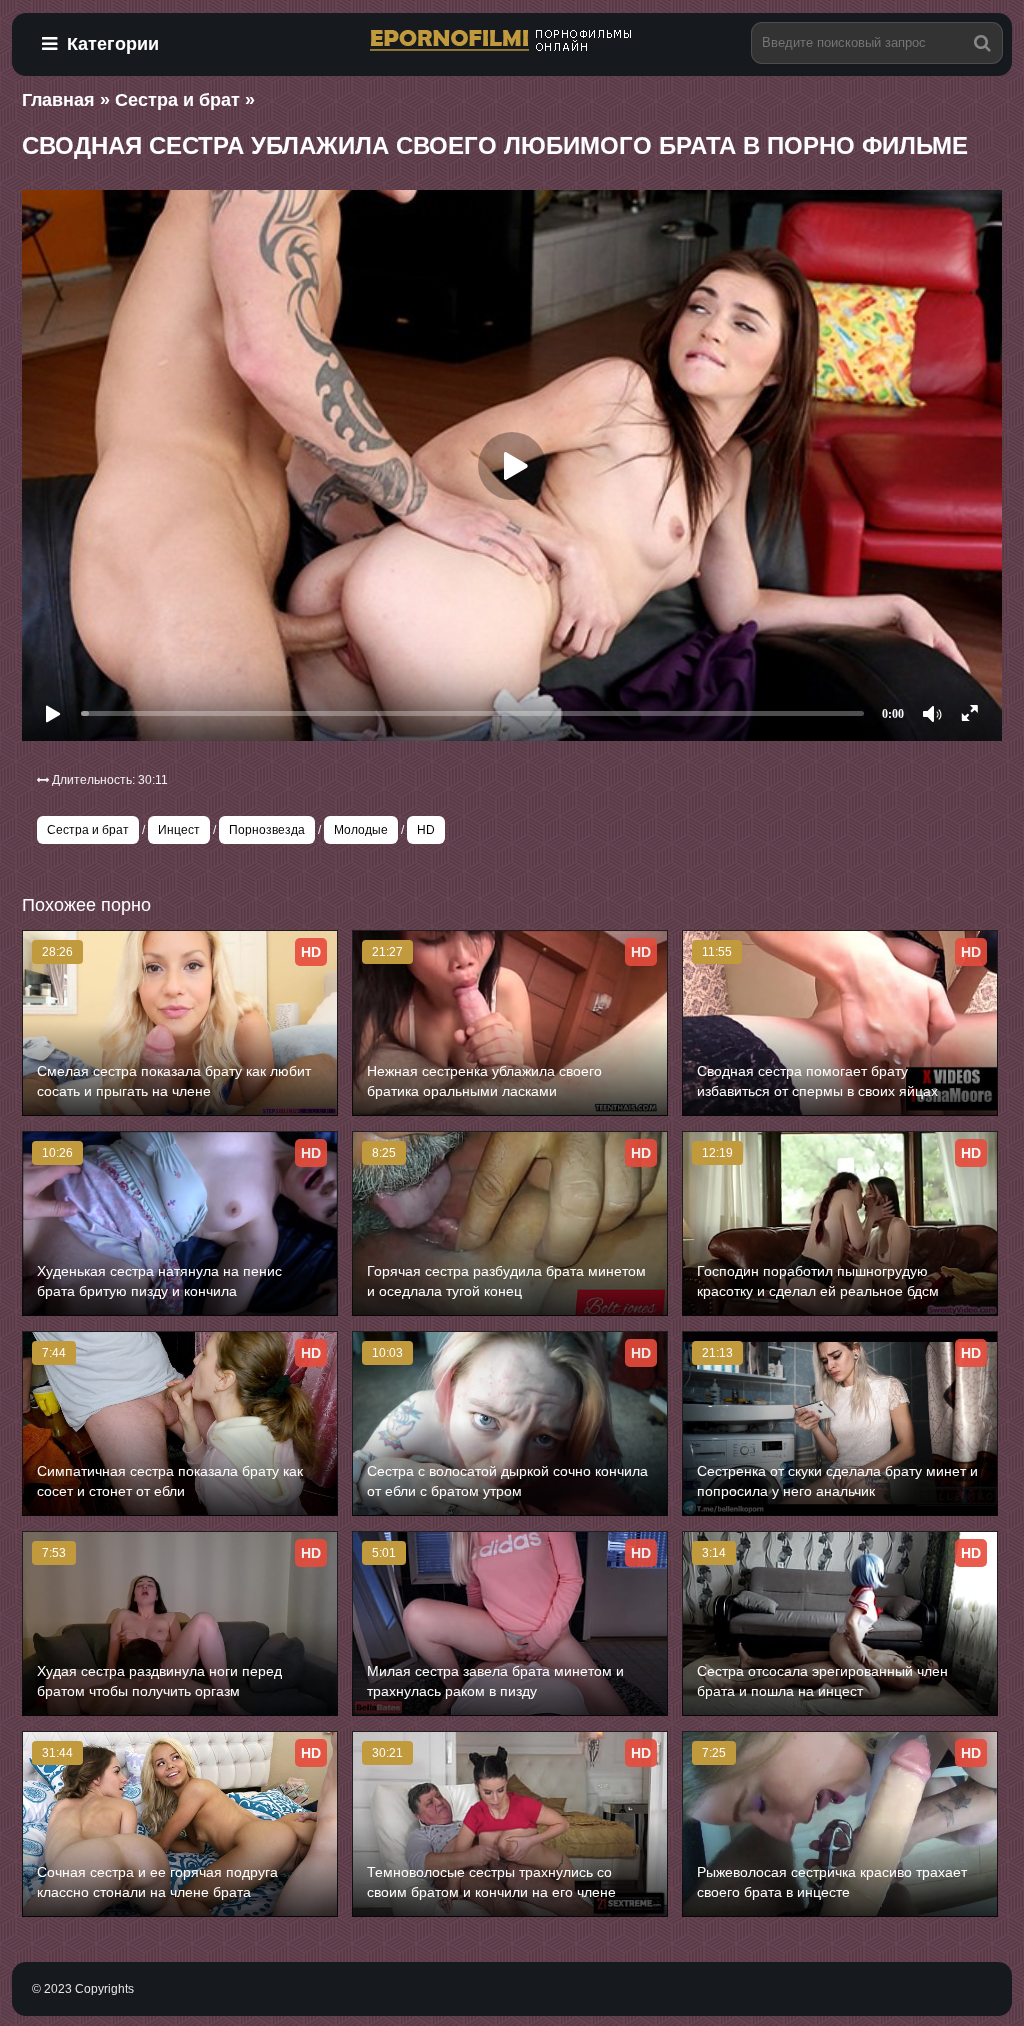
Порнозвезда (267, 830)
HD (426, 830)
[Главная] (512, 41)
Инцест (179, 830)
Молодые (361, 830)
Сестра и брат (88, 830)
